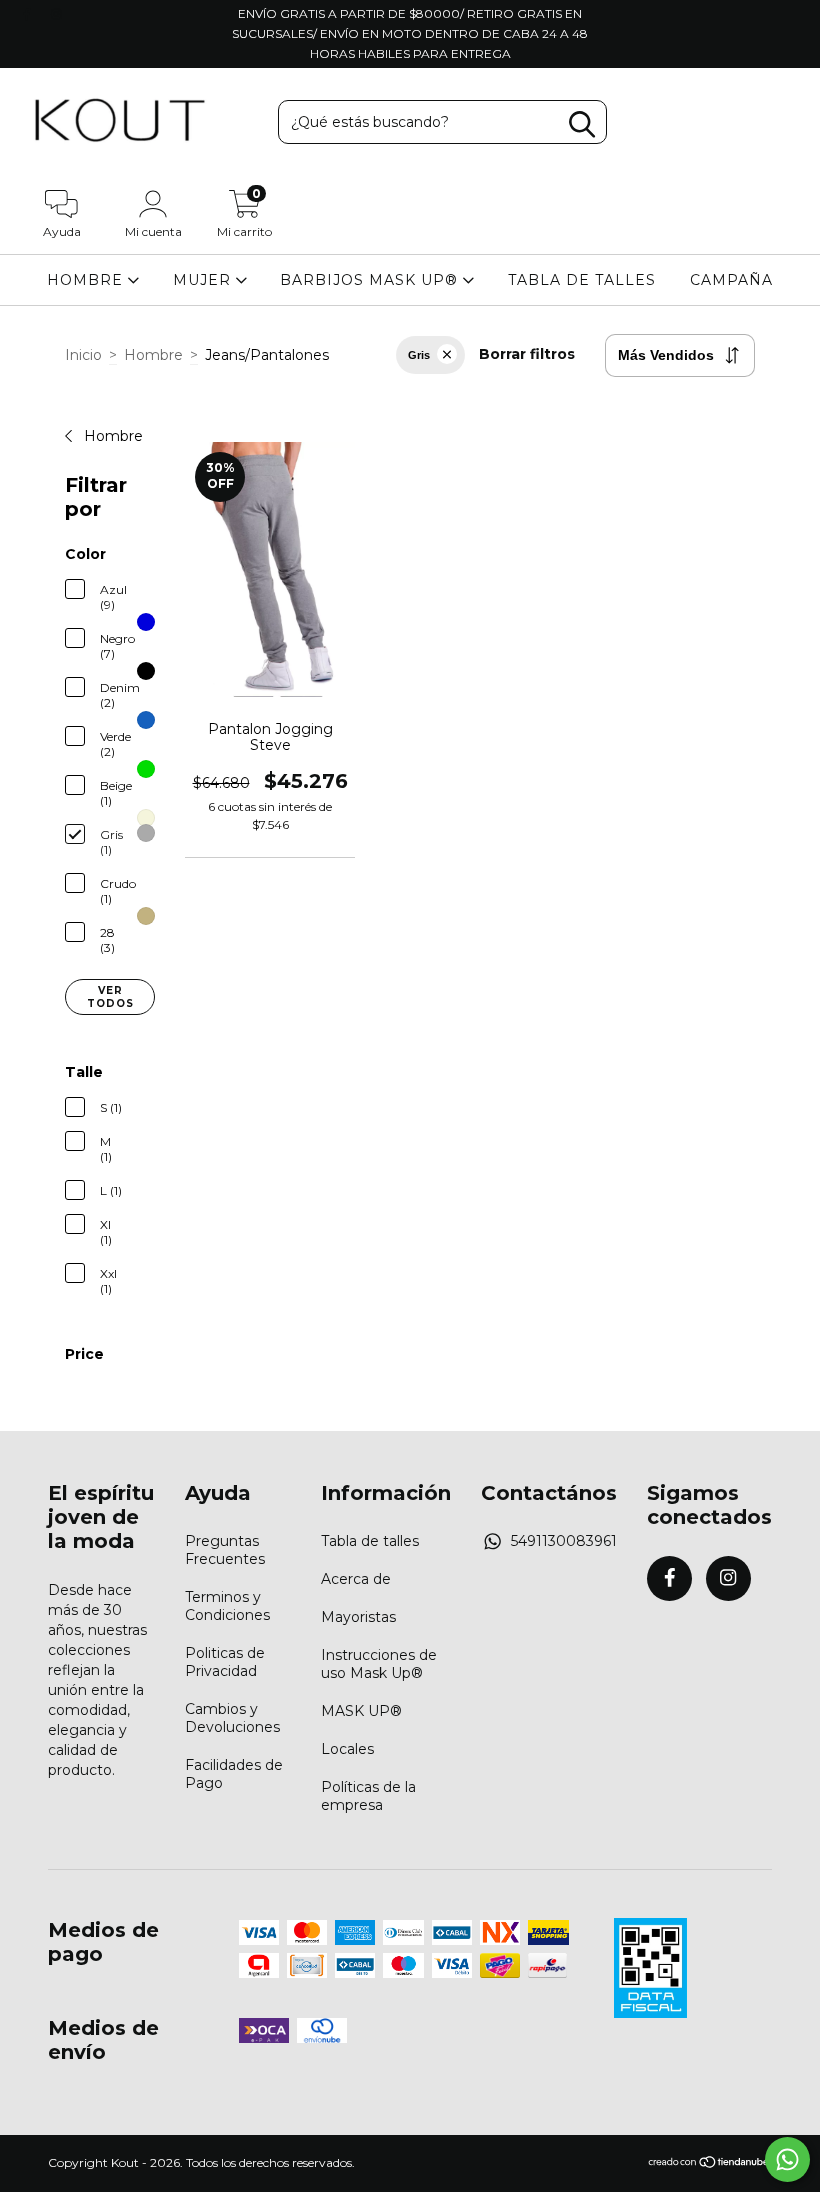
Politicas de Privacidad (225, 1662)
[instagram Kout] (56, 14)
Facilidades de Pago (234, 1774)
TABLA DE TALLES (582, 280)
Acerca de (356, 1579)
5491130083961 (564, 1541)
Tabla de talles (370, 1541)
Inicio (83, 355)
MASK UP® (361, 1711)
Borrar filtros (527, 354)
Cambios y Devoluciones (232, 1718)
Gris (419, 355)
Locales (347, 1749)
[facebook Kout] (29, 14)
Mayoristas (358, 1617)
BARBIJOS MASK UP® (371, 280)
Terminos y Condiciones (227, 1606)
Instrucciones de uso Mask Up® (379, 1664)
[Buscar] (582, 124)
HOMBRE (87, 280)
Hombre (153, 355)
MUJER (204, 280)
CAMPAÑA (731, 280)
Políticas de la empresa (368, 1796)
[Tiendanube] (709, 2164)
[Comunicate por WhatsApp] (787, 2159)
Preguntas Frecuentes (225, 1550)
